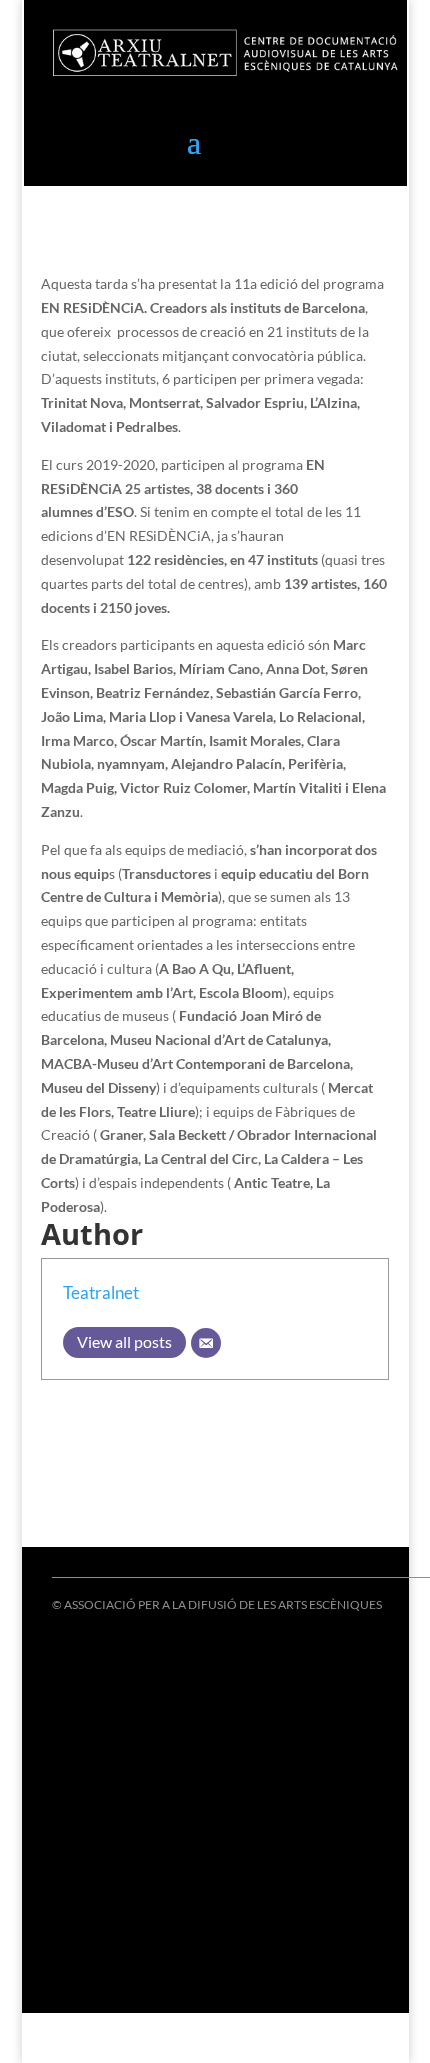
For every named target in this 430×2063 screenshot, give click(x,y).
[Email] (206, 1343)
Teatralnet (101, 1292)
